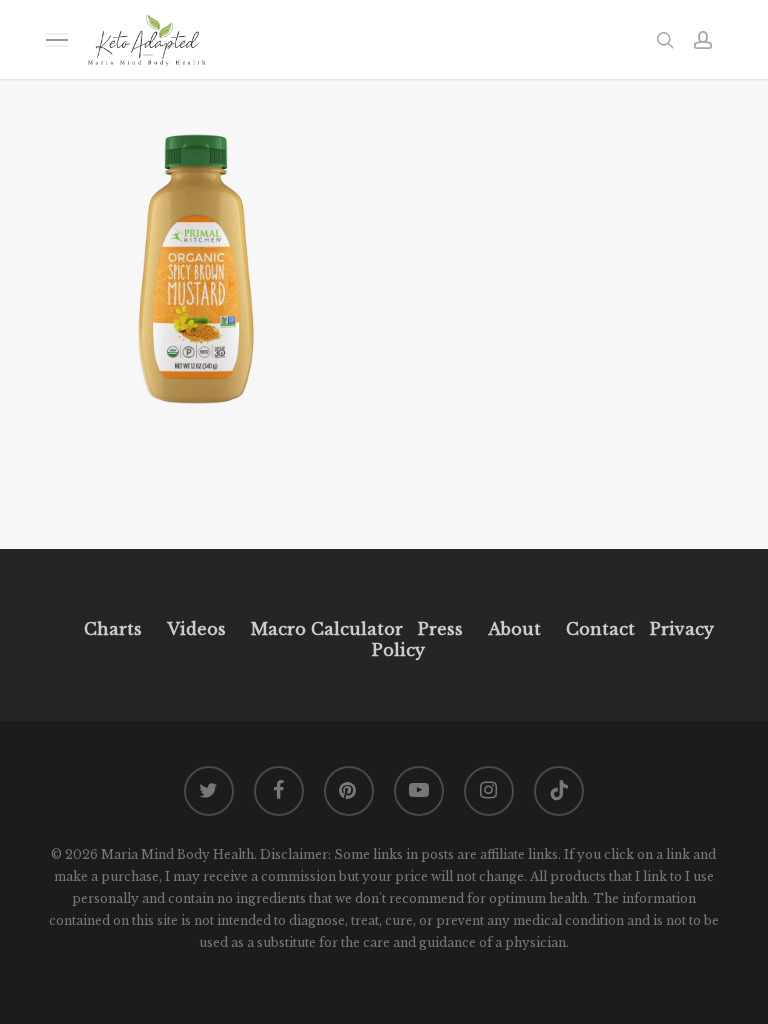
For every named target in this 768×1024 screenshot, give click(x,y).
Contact (600, 629)
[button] (57, 39)
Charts (113, 629)
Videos (196, 629)
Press (440, 629)
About (514, 629)
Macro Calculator (327, 629)
